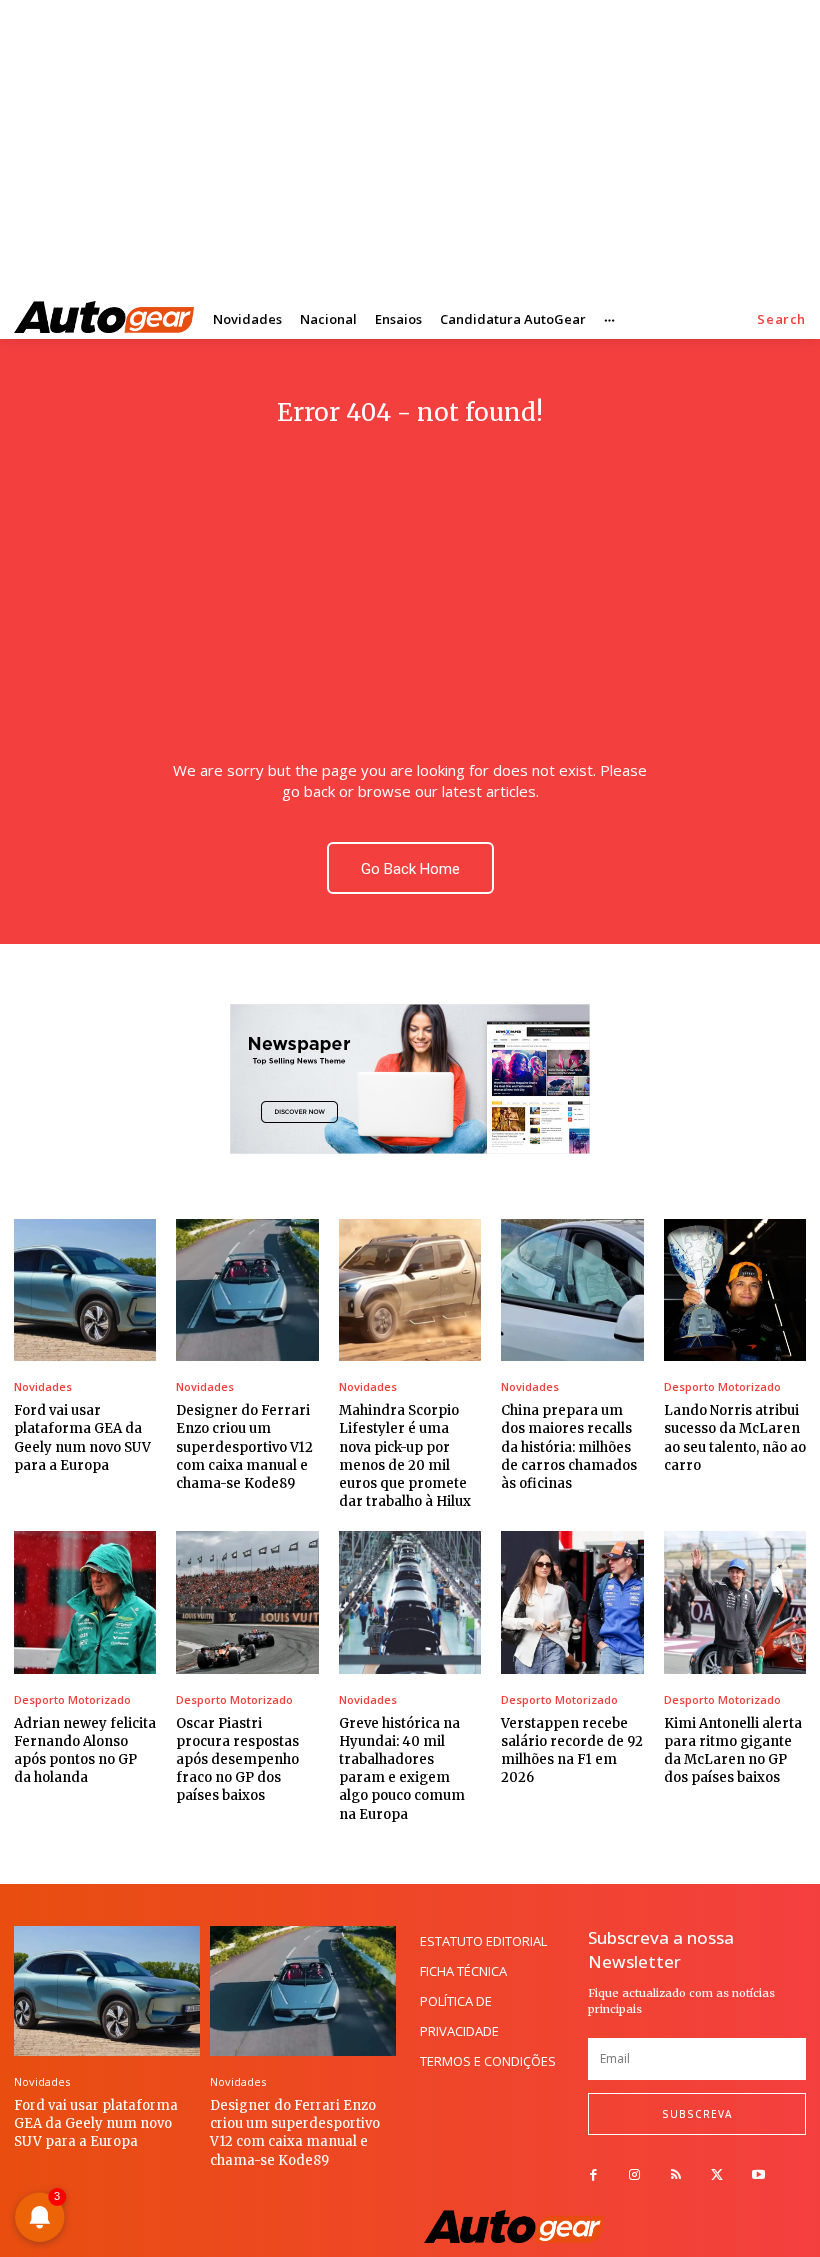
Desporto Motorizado (722, 1386)
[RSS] (675, 2175)
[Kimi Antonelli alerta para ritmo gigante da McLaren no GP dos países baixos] (735, 1602)
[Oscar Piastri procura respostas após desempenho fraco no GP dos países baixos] (247, 1602)
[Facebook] (593, 2175)
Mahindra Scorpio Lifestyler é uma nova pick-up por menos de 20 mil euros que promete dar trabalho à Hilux (405, 1456)
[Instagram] (634, 2175)
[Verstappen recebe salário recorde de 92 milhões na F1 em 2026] (572, 1602)
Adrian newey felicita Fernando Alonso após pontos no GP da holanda (85, 1751)
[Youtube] (758, 2175)
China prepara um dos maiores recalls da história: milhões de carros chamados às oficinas (569, 1447)
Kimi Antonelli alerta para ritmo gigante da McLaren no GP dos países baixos (733, 1751)
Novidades (43, 1386)
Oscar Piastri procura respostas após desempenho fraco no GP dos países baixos (237, 1760)
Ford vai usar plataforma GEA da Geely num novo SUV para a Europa (96, 2123)
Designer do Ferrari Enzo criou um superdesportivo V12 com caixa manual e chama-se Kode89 (244, 1447)
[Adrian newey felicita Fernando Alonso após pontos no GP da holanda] (85, 1602)
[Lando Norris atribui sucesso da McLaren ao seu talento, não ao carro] (735, 1290)
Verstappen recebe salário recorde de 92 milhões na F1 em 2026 (572, 1751)
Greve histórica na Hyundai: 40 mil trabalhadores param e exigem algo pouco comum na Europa (402, 1769)
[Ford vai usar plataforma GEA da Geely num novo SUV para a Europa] (85, 1290)
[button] (781, 319)
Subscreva (697, 2114)
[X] (717, 2175)
